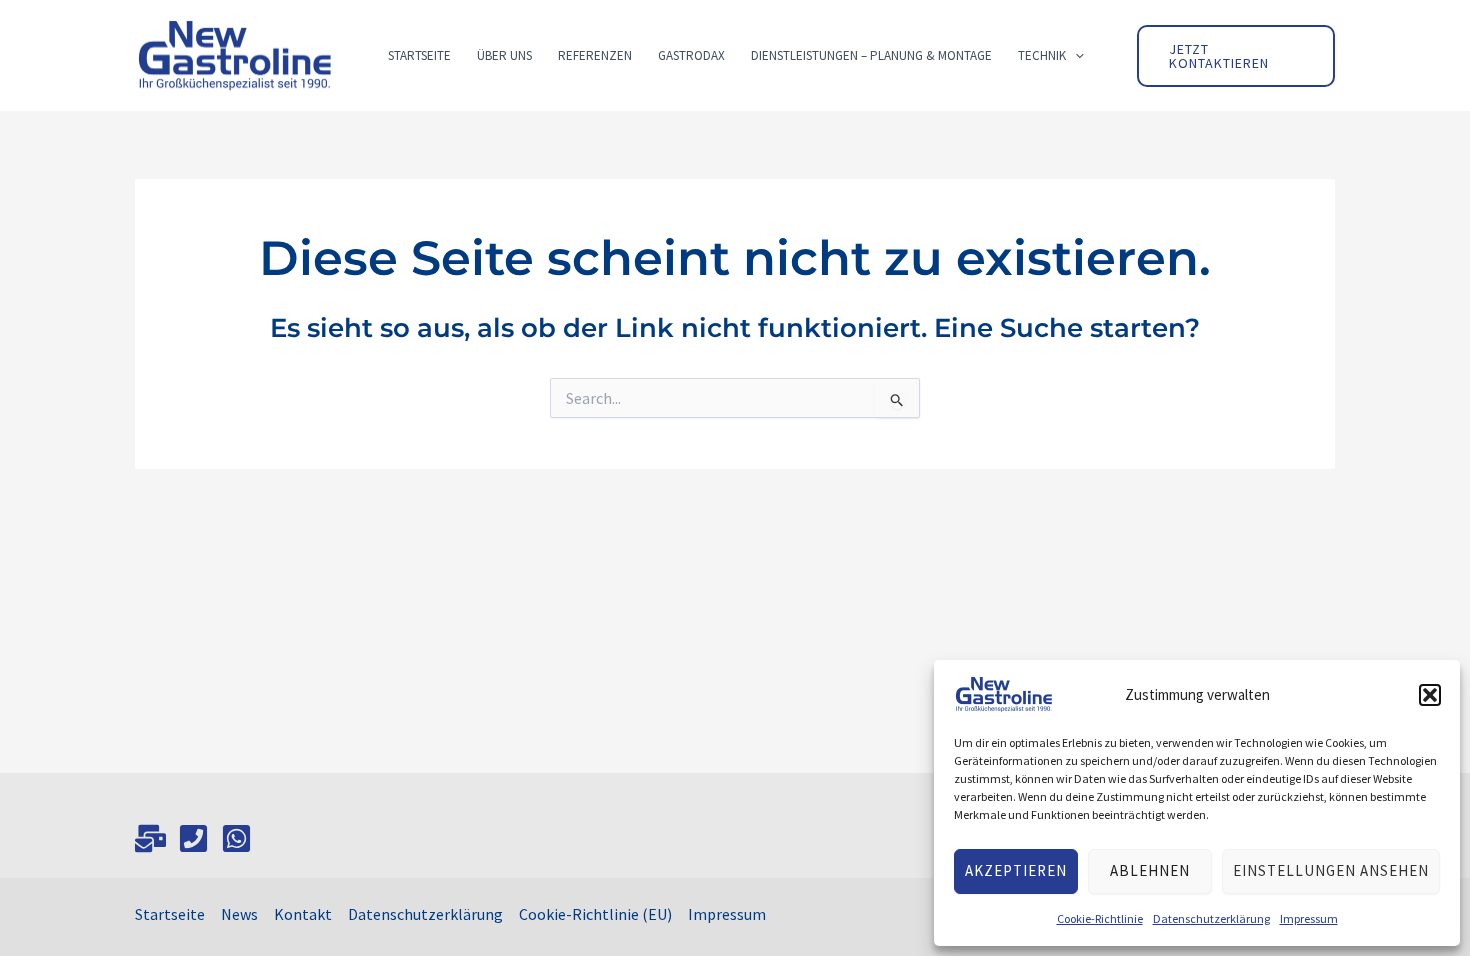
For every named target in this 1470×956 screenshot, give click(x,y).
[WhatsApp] (236, 838)
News (239, 914)
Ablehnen (1150, 870)
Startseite (170, 914)
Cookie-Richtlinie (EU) (595, 914)
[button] (1430, 695)
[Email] (150, 838)
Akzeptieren (1016, 870)
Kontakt (303, 914)
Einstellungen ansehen (1331, 870)
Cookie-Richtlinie (1100, 918)
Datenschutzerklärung (1211, 918)
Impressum (1309, 918)
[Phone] (193, 838)
